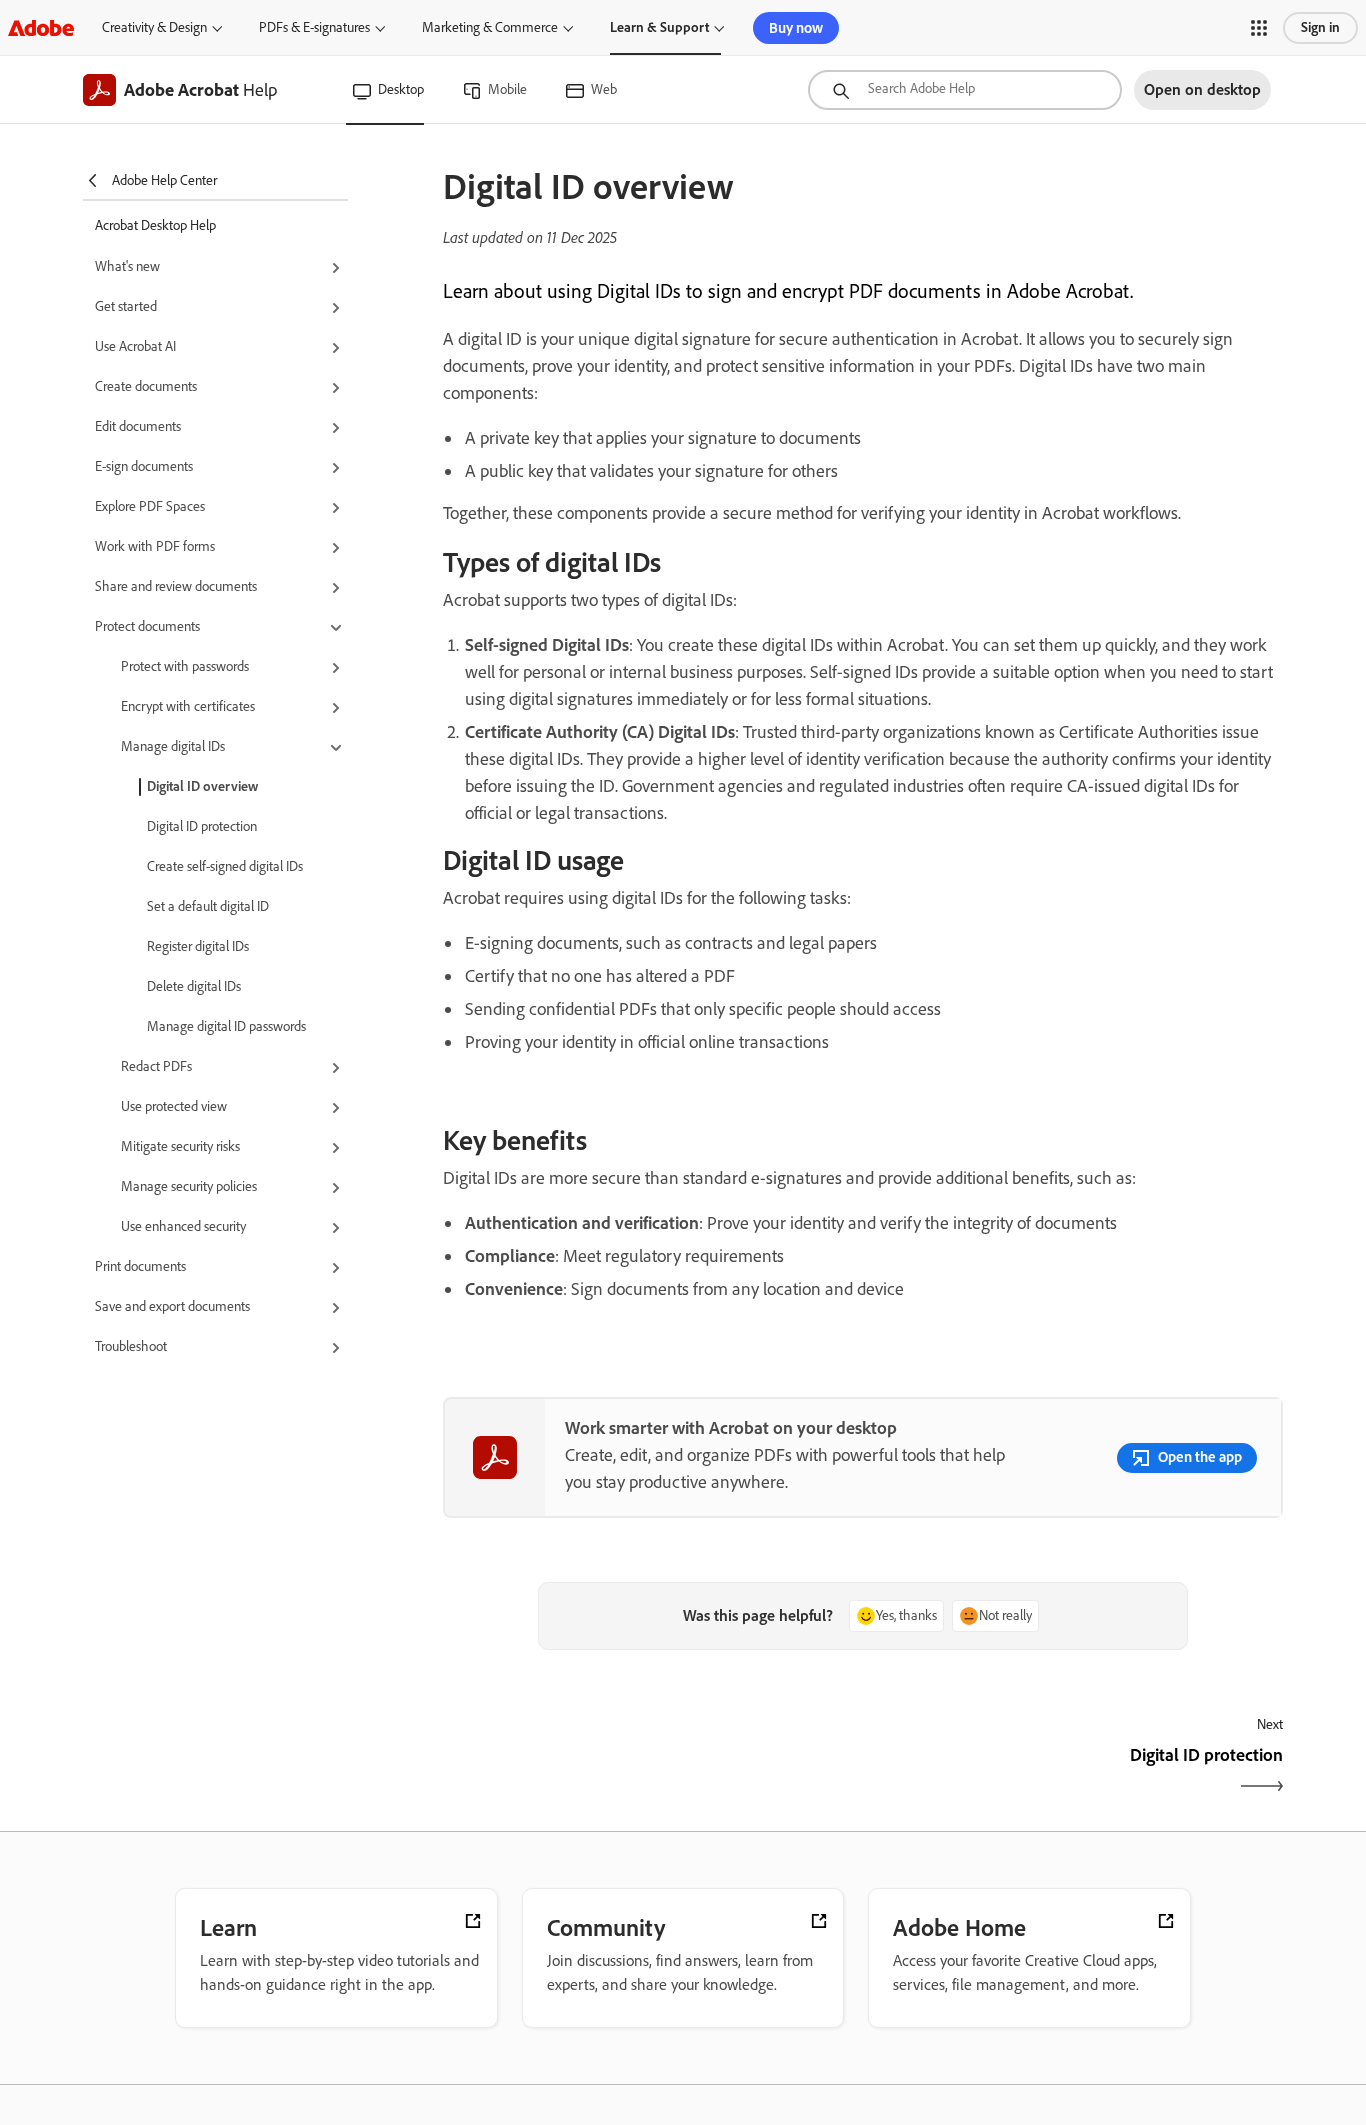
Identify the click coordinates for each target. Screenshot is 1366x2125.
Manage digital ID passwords (226, 1026)
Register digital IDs (198, 946)
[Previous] (650, 1772)
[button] (1259, 28)
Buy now (796, 28)
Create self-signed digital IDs (225, 866)
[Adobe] (41, 27)
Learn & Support (659, 27)
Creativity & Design (154, 27)
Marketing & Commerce (490, 27)
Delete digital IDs (194, 986)
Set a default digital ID (208, 906)
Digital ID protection (202, 826)
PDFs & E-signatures (314, 27)
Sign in (1320, 27)
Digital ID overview (202, 786)
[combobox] (965, 90)
